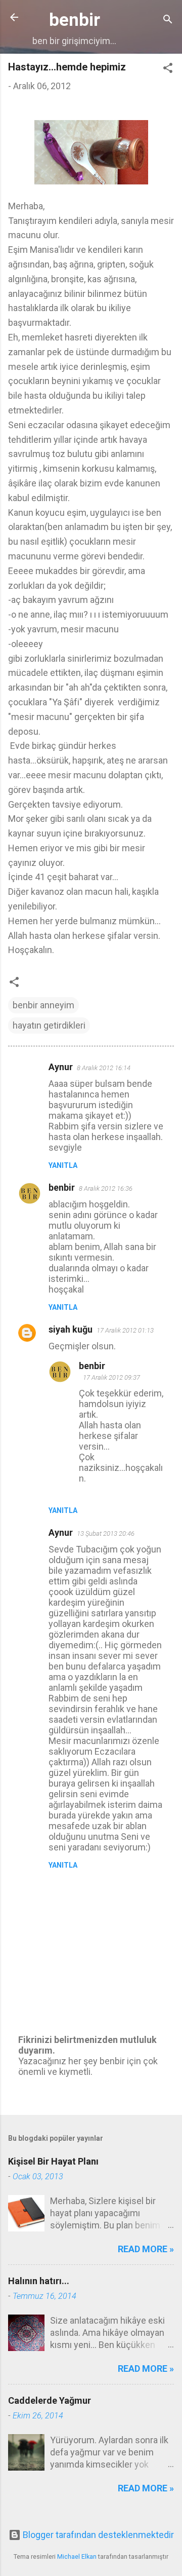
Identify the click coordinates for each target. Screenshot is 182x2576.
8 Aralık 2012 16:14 (104, 1068)
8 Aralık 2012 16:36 (106, 1188)
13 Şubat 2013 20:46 (106, 1533)
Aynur (61, 1067)
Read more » (146, 2249)
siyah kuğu (71, 1329)
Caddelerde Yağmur (50, 2400)
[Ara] (168, 21)
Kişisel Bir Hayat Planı (53, 2161)
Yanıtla (63, 1165)
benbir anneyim (43, 1005)
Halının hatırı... (39, 2281)
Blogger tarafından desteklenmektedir (97, 2535)
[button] (168, 69)
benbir (75, 20)
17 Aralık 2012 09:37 (111, 1377)
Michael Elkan (77, 2556)
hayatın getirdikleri (49, 1025)
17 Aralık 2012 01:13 (125, 1330)
